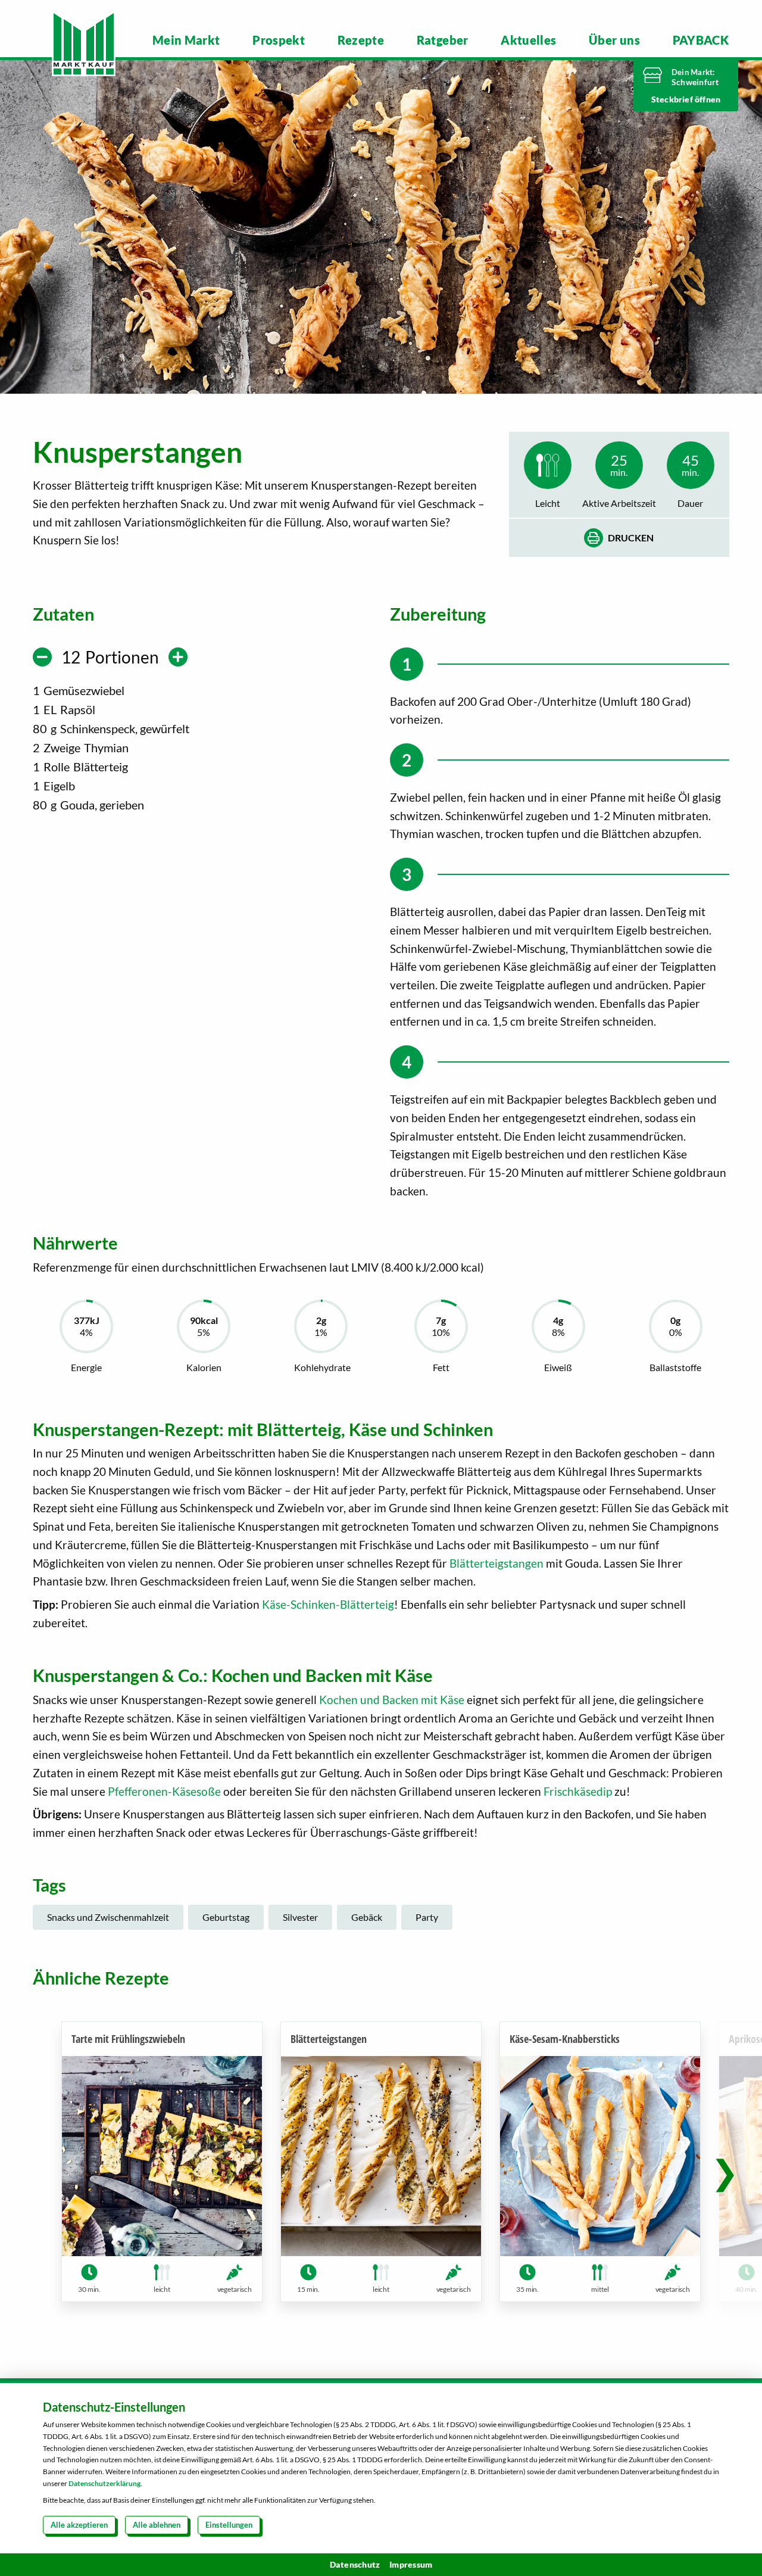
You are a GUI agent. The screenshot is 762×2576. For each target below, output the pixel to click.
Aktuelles (528, 40)
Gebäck (367, 1917)
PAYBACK (701, 40)
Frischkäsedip (578, 1791)
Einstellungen (229, 2525)
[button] (725, 2172)
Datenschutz (355, 2564)
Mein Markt (186, 40)
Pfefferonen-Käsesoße (164, 1791)
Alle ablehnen (157, 2525)
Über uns (614, 40)
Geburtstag (226, 1917)
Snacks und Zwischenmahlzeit (108, 1917)
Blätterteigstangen (496, 1563)
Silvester (300, 1917)
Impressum (411, 2564)
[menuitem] (186, 40)
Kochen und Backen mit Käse (392, 1700)
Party (427, 1917)
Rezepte (361, 40)
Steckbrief (673, 99)
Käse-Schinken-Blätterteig (328, 1604)
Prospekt (279, 40)
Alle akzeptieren (79, 2525)
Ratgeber (443, 40)
